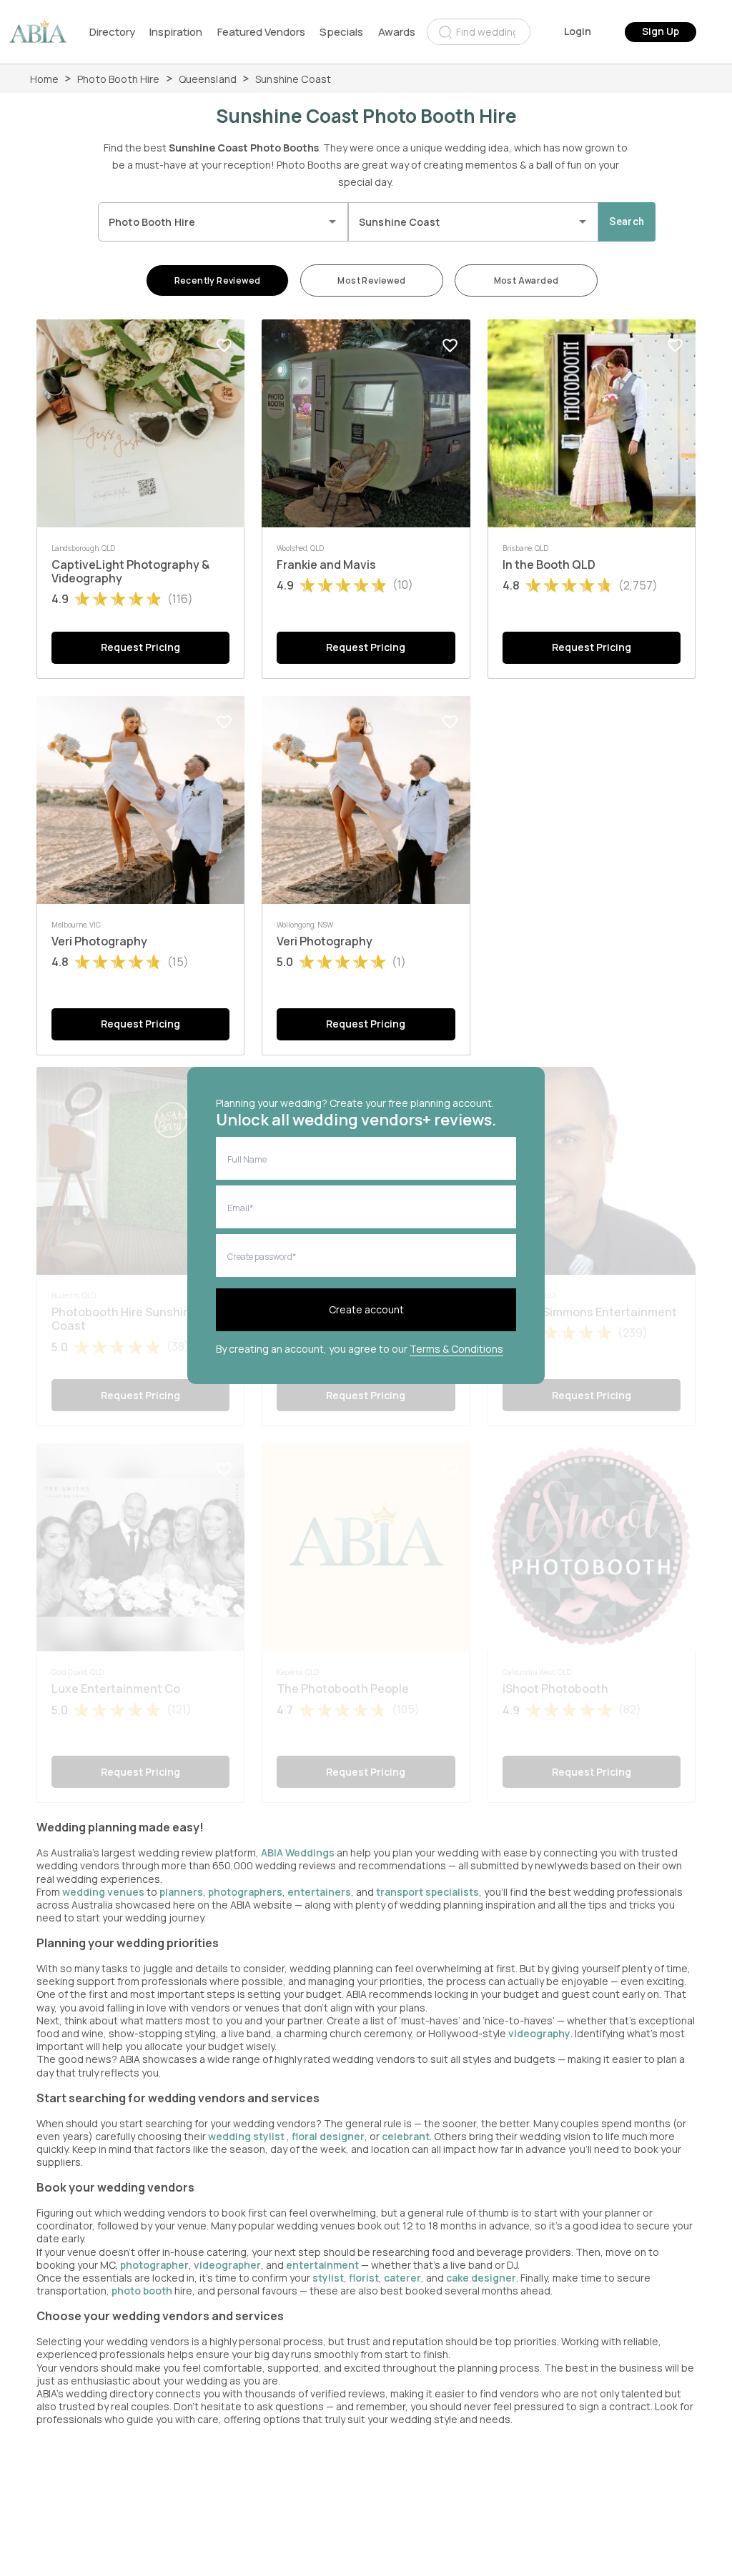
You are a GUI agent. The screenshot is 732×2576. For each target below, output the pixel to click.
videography (539, 2033)
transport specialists (427, 1892)
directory (112, 32)
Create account (366, 1309)
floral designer (328, 2136)
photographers (245, 1892)
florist (364, 2278)
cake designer (481, 2278)
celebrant (406, 2136)
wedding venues (103, 1892)
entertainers (319, 1892)
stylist (328, 2278)
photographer (154, 2265)
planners (181, 1892)
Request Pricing (140, 647)
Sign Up (661, 31)
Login (578, 31)
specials (341, 32)
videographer (227, 2265)
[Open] (332, 222)
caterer (402, 2278)
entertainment (322, 2265)
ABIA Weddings (299, 1853)
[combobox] (479, 32)
